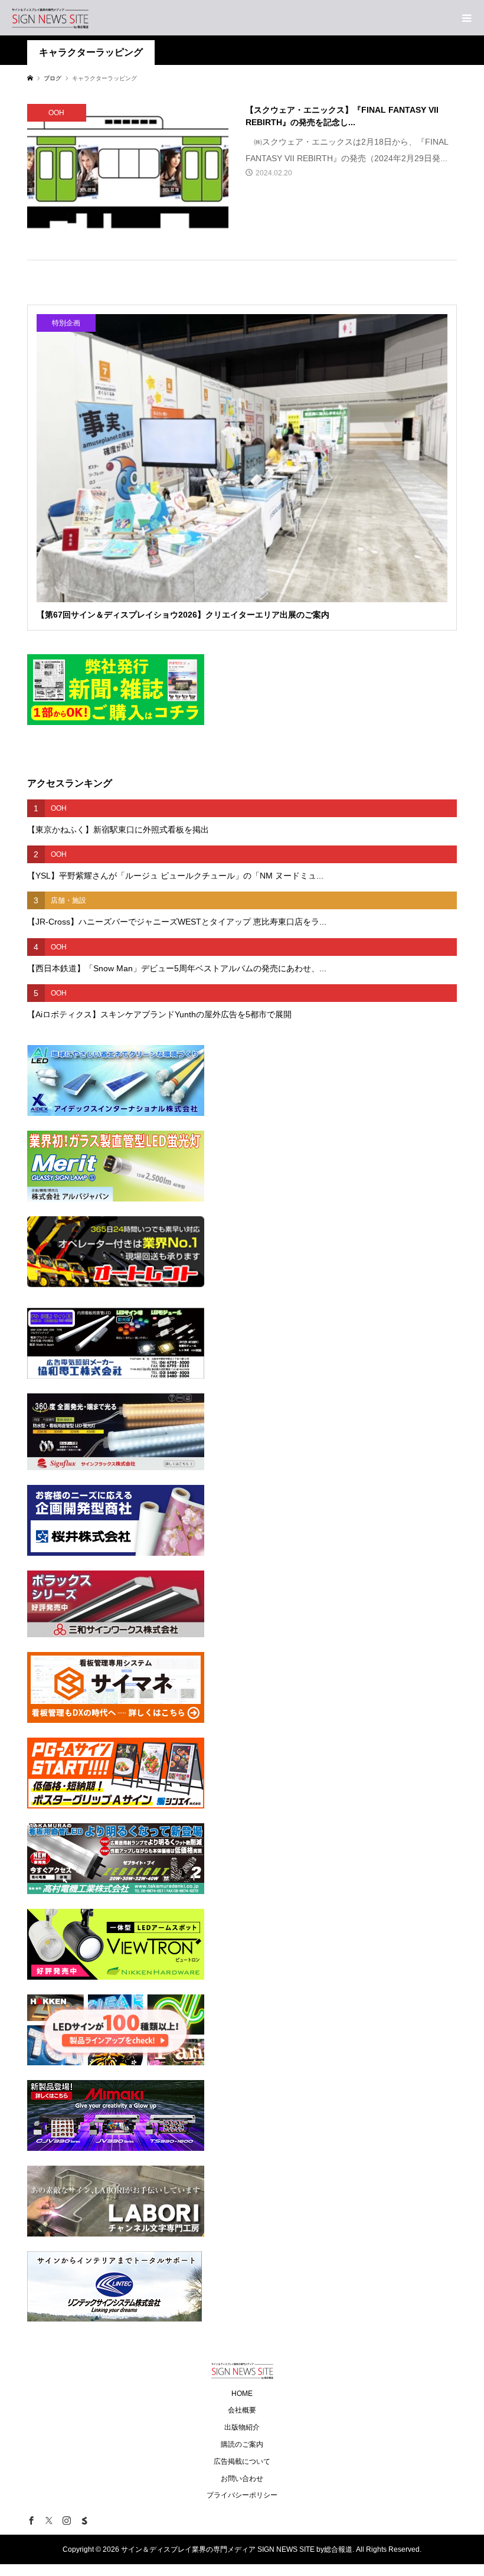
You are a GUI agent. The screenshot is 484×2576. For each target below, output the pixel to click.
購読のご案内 (242, 2444)
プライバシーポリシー (242, 2495)
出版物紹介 (242, 2427)
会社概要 (242, 2410)
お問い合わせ (242, 2479)
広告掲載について (242, 2461)
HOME (242, 2394)
